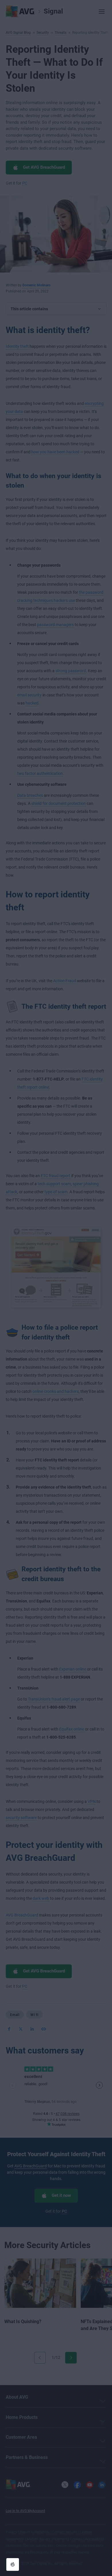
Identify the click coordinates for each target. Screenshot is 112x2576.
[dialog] (56, 1288)
